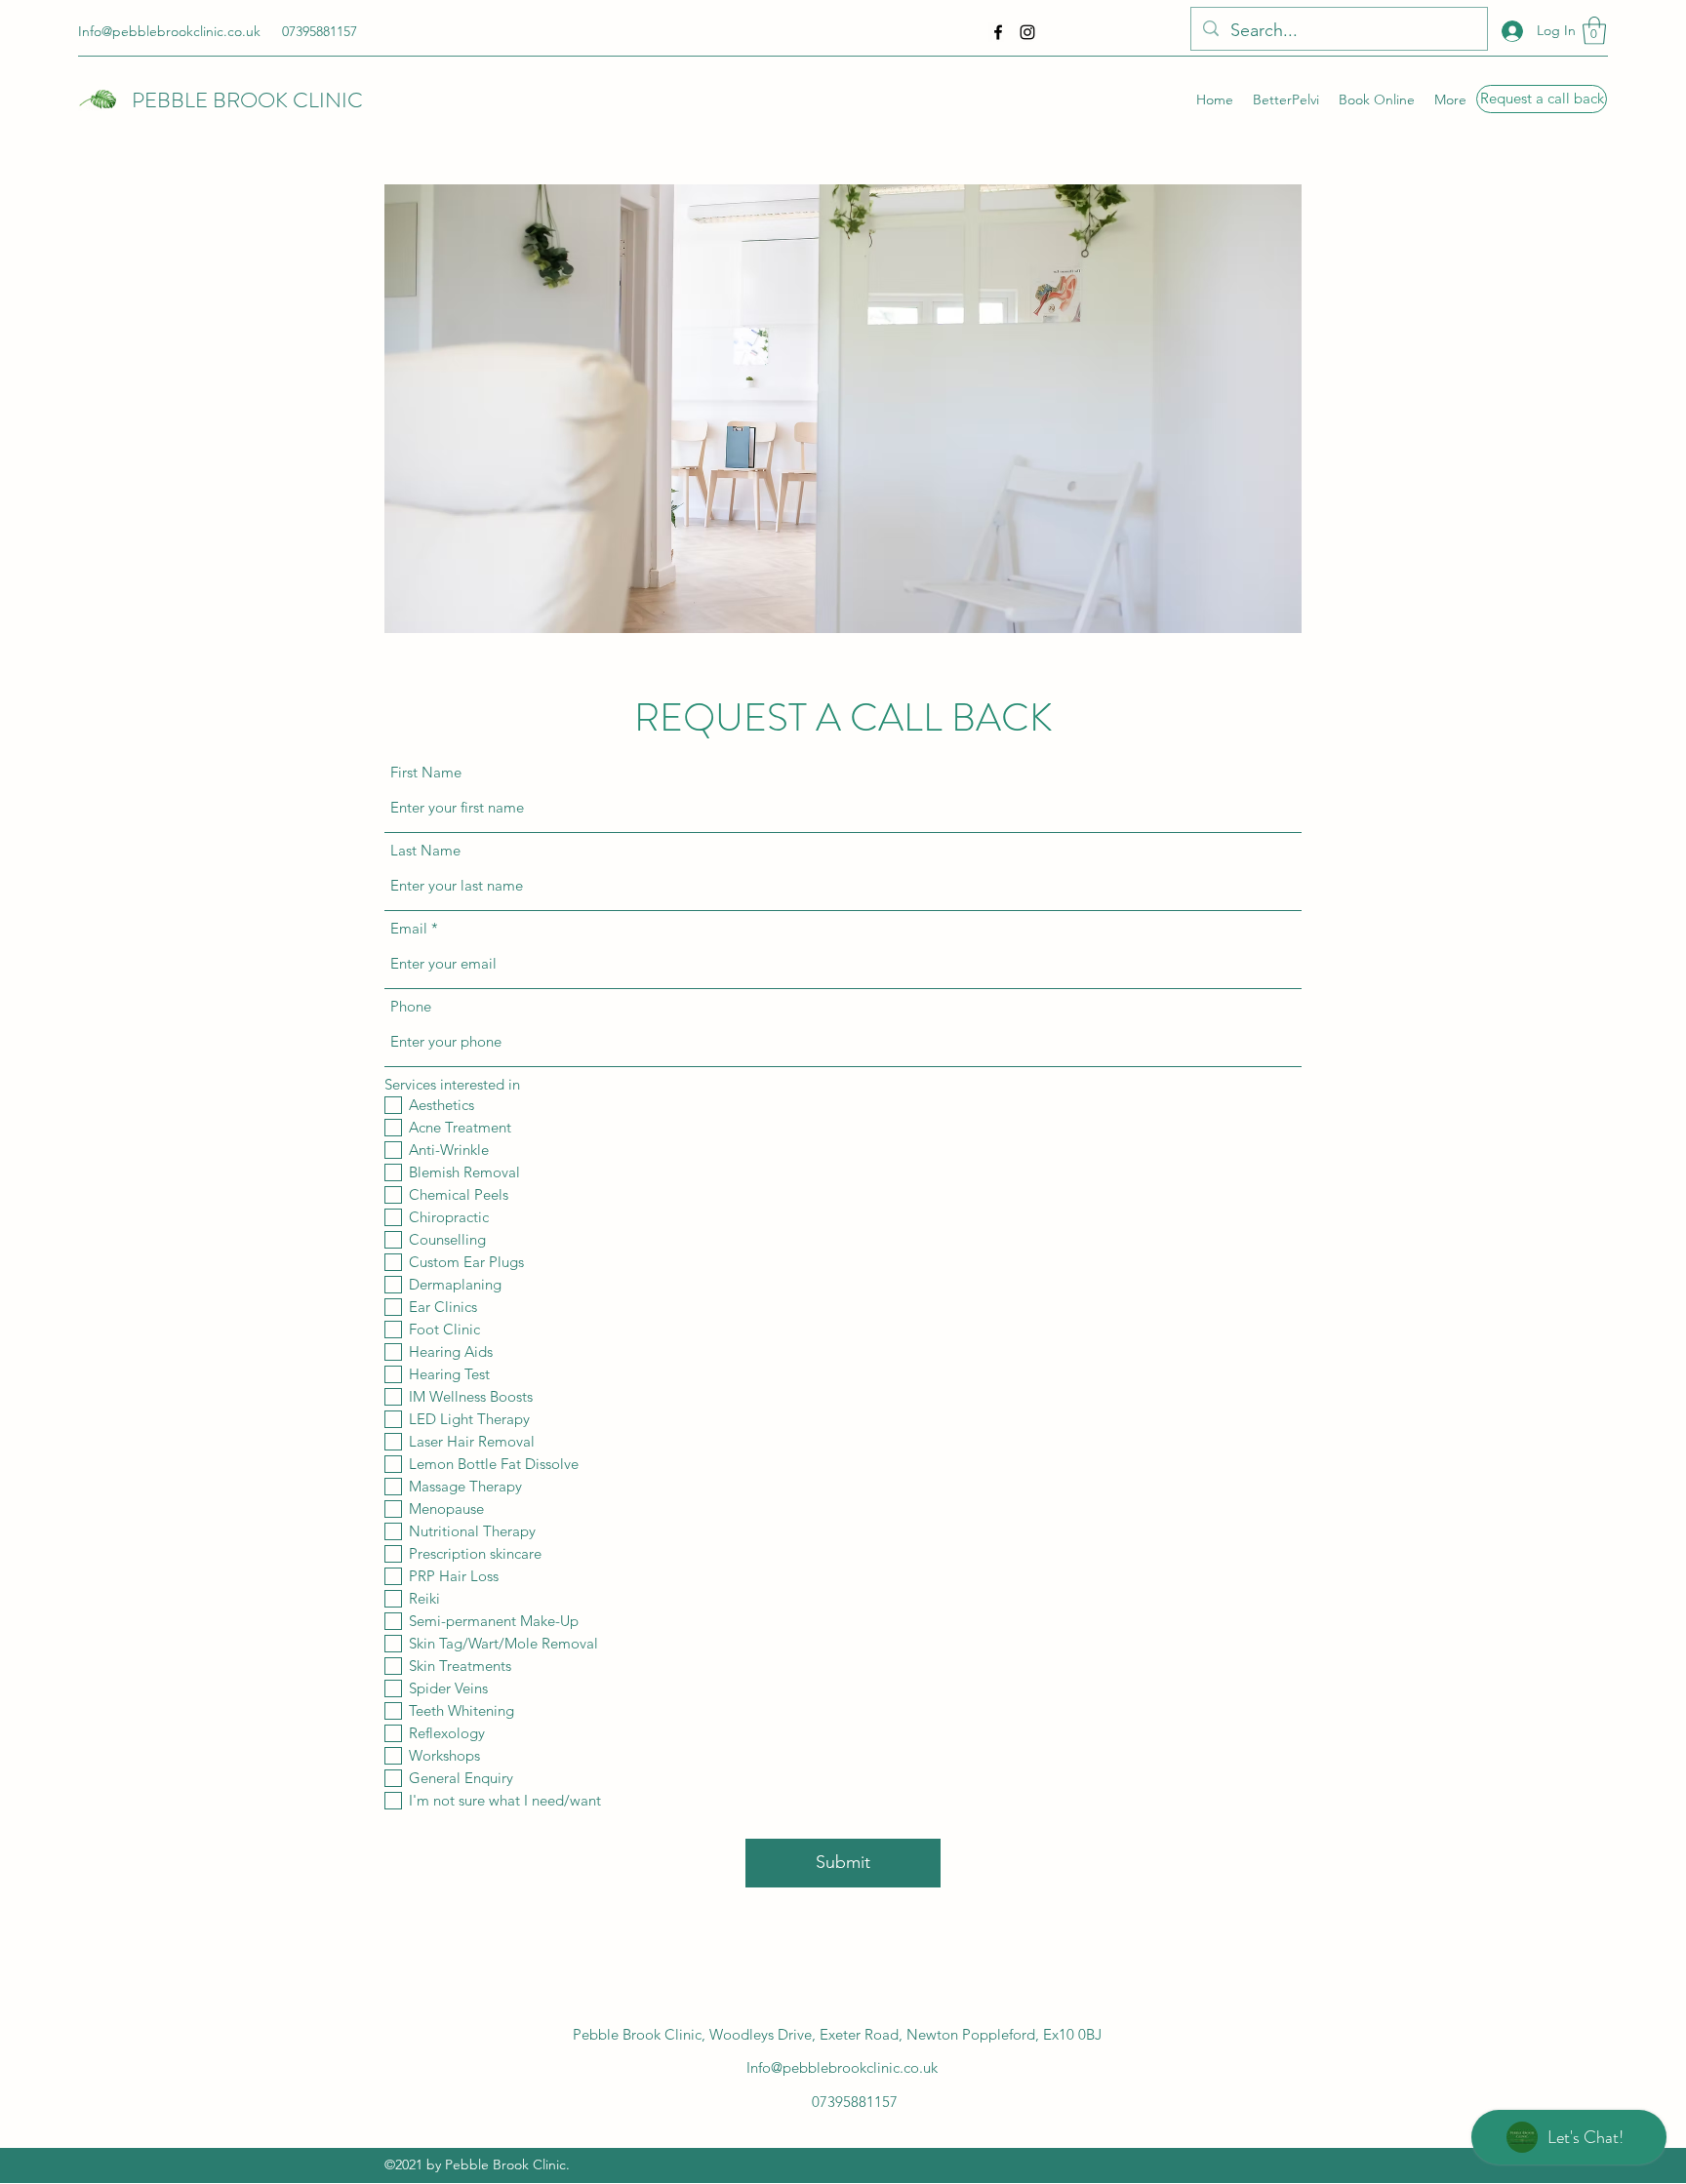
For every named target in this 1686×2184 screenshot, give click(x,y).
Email (409, 928)
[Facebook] (998, 32)
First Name (426, 772)
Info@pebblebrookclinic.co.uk (169, 31)
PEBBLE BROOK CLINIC (247, 100)
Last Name (425, 850)
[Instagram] (1027, 32)
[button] (1594, 31)
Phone (411, 1006)
